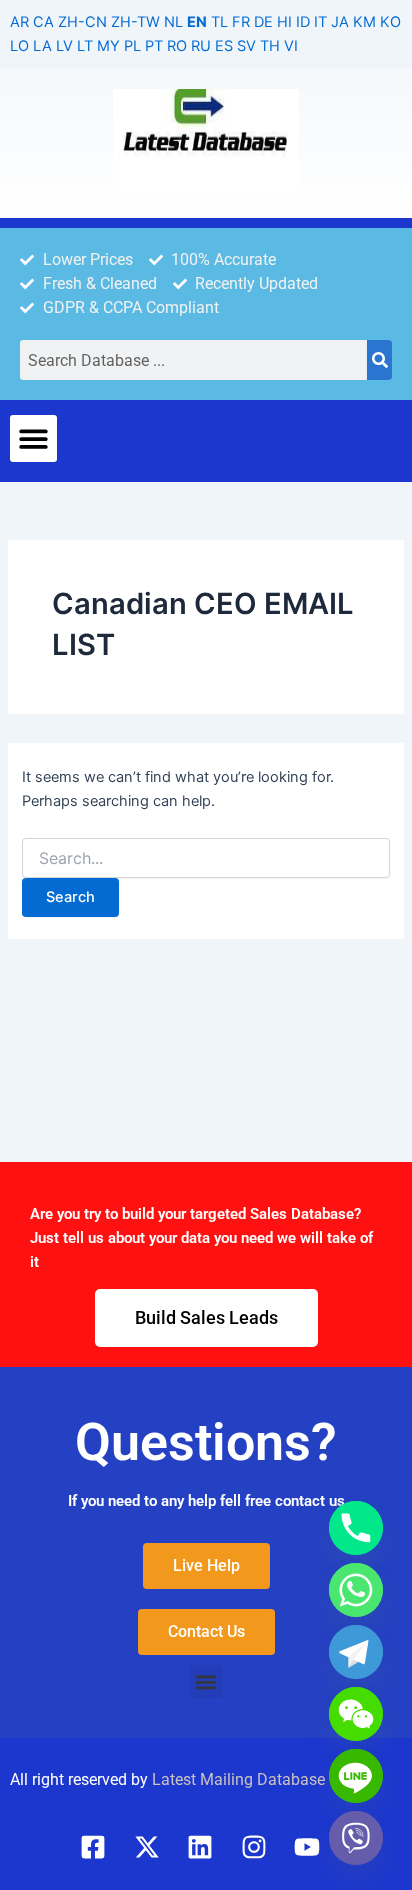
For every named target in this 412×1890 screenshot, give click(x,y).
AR (19, 22)
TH (270, 46)
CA (43, 22)
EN (197, 22)
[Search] (379, 360)
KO (390, 22)
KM (364, 22)
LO (19, 46)
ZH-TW (135, 22)
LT (85, 46)
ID (303, 22)
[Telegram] (356, 1652)
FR (241, 22)
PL (132, 46)
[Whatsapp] (356, 1590)
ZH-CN (82, 22)
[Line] (356, 1776)
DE (263, 22)
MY (108, 46)
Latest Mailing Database (238, 1779)
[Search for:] (205, 858)
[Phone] (356, 1528)
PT (154, 46)
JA (340, 22)
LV (64, 46)
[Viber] (356, 1838)
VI (291, 46)
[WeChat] (356, 1714)
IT (320, 22)
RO (177, 46)
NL (173, 22)
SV (246, 46)
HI (284, 22)
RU (201, 46)
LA (42, 46)
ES (224, 46)
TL (219, 22)
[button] (33, 438)
